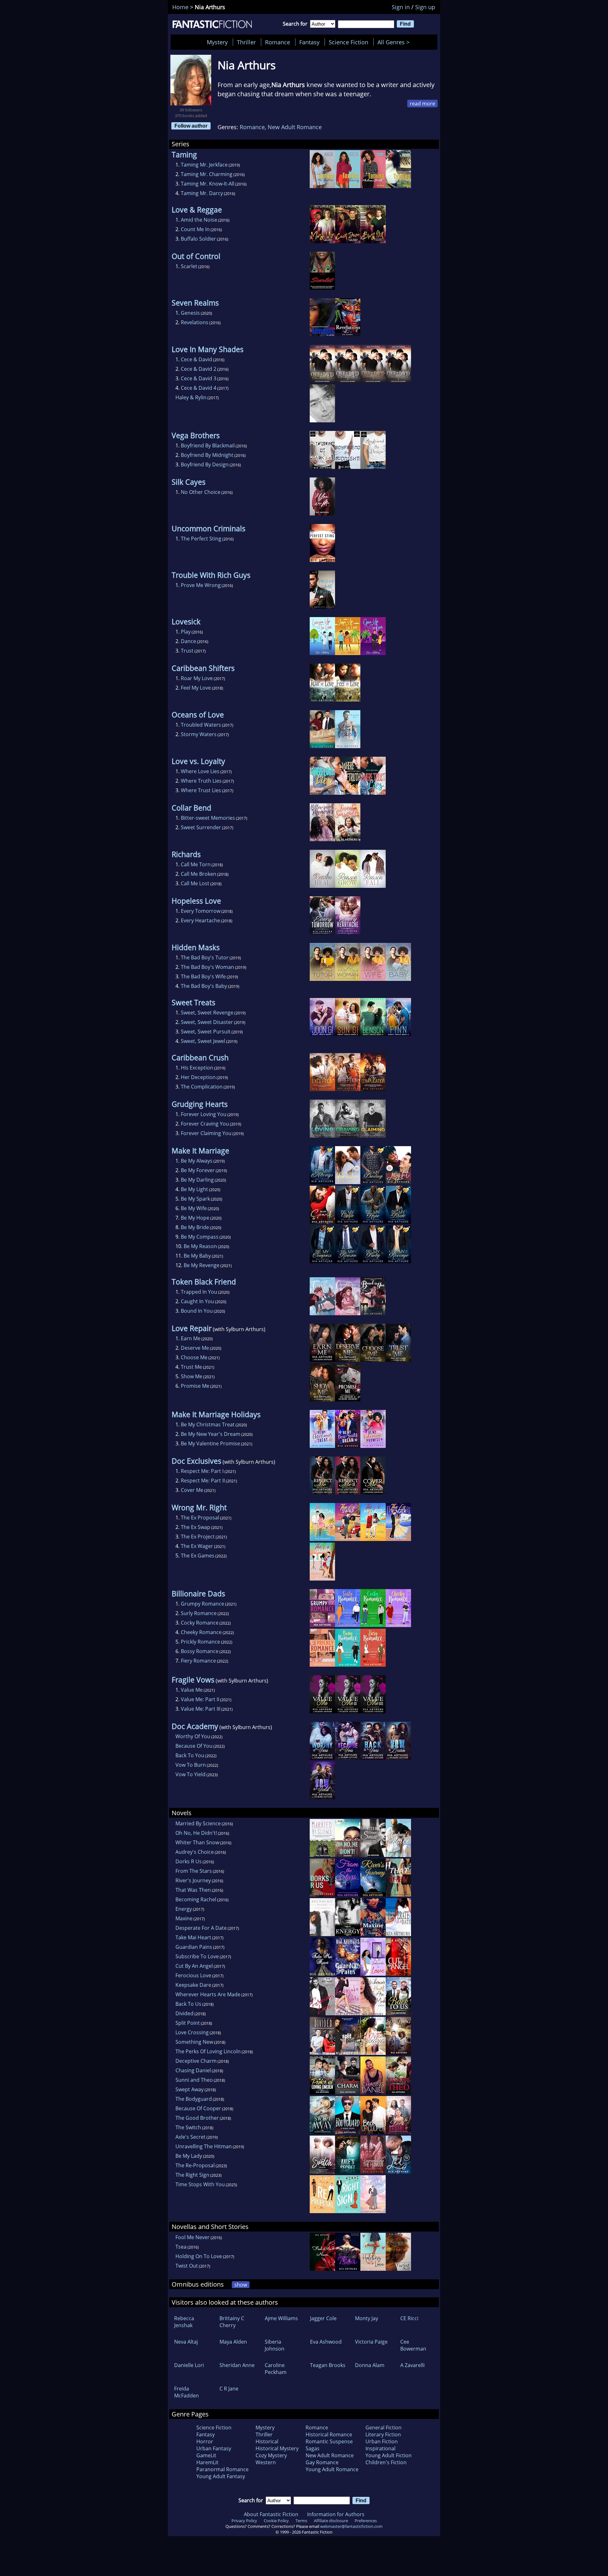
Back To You (190, 1755)
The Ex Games (198, 1556)
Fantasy (309, 42)
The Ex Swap (196, 1527)
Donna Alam (370, 2365)
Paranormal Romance (222, 2469)
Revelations (195, 322)
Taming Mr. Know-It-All (208, 184)
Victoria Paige (371, 2342)
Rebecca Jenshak (184, 2322)
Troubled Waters (201, 725)
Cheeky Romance (201, 1632)
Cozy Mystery (271, 2455)
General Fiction (383, 2428)
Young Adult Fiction (389, 2455)
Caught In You (197, 1301)
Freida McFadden (187, 2392)
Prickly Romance (200, 1642)
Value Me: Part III (201, 1709)
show (241, 2285)
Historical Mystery (277, 2448)
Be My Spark (195, 1199)
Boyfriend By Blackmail (208, 445)
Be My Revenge (202, 1265)
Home (180, 7)
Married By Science (198, 1823)
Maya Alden (233, 2342)
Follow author (191, 126)
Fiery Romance (198, 1661)
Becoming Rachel (196, 1899)
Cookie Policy (276, 2521)
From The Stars (194, 1871)
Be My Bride (195, 1227)
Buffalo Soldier (198, 239)
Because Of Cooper (198, 2108)
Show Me (192, 1376)
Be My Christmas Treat (208, 1424)
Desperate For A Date (201, 1928)
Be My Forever (198, 1170)
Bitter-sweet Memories (208, 818)
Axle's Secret (190, 2137)
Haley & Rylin (191, 397)
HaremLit (207, 2462)
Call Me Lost (195, 883)
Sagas (313, 2448)
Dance (188, 641)
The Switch (188, 2127)
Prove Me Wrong (201, 585)
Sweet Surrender (201, 827)
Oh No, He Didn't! (196, 1833)
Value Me (192, 1690)
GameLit (206, 2455)
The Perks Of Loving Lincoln (208, 2051)
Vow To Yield (190, 1774)
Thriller (246, 42)
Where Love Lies (200, 771)
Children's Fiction (386, 2462)
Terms (301, 2521)
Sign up (425, 7)
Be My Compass (200, 1237)
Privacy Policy (244, 2521)
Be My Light (194, 1189)
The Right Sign (192, 2175)
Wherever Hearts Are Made (208, 1994)
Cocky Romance (200, 1623)
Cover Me (192, 1490)
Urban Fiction (382, 2441)
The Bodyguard (194, 2099)
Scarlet (189, 266)
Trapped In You (199, 1292)
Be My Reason (200, 1246)
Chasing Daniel (193, 2070)
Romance (278, 42)
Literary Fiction (383, 2434)
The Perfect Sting (201, 539)
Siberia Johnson (275, 2345)
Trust (187, 651)
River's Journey (193, 1880)
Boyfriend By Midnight (207, 455)
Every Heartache (200, 920)
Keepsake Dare (193, 1985)
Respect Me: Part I (202, 1471)
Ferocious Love (193, 1975)
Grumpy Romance (203, 1604)
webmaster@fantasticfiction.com (351, 2526)
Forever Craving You (205, 1124)
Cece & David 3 (199, 378)
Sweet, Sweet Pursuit (206, 1032)
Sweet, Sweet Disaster (207, 1022)
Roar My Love (197, 678)
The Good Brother (197, 2118)
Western (266, 2462)
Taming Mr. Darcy (202, 193)
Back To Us (188, 2004)
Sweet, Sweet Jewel (203, 1041)
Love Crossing (192, 2032)
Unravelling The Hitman (204, 2146)
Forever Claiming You (206, 1133)
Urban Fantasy (214, 2448)
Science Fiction (348, 42)
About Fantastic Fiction (271, 2514)
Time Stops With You (200, 2184)
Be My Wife (194, 1208)
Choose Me (194, 1357)
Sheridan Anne (237, 2365)
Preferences (366, 2521)
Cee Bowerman (413, 2345)
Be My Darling (197, 1180)
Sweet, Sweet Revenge (207, 1013)
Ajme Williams (281, 2318)
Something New (194, 2042)
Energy (184, 1909)
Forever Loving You (204, 1114)
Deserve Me (195, 1348)
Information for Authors (336, 2514)
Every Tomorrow (201, 911)
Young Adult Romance (332, 2469)
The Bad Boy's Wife (203, 976)
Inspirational (380, 2448)
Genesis (190, 313)
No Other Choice (201, 492)
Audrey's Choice (195, 1852)
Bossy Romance (200, 1651)
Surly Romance (199, 1613)
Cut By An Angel (194, 1966)
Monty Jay (367, 2318)
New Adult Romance (295, 127)
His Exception (197, 1068)
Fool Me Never (193, 2237)
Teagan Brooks (328, 2365)
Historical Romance (329, 2434)
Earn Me (191, 1338)
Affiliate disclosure (331, 2521)
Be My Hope (195, 1218)
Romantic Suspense (329, 2441)
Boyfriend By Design (205, 464)
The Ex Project (198, 1537)
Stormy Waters (199, 734)
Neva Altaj (186, 2342)
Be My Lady (189, 2156)
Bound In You (197, 1311)
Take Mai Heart (193, 1937)
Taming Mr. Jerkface (204, 165)
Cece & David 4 (199, 388)
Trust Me (191, 1367)
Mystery (217, 42)
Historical (267, 2441)
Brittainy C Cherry (232, 2322)
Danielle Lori (189, 2365)
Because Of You (194, 1746)
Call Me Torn (196, 864)
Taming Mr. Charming (207, 174)
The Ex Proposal (200, 1518)
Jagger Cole (323, 2318)
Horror (205, 2441)
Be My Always (197, 1161)
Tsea (181, 2247)
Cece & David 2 (199, 369)
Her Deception (198, 1077)
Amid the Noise (199, 220)
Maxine (184, 1918)
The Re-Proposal (195, 2165)
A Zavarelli (412, 2365)
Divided (184, 2013)
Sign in (401, 7)
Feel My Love (196, 688)
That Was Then (193, 1890)
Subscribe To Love (197, 1956)
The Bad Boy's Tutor (205, 957)
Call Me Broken (199, 874)
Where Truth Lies (201, 781)
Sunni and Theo (194, 2080)
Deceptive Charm (196, 2061)
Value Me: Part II (200, 1699)
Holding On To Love (199, 2256)
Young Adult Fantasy (221, 2476)
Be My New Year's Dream (211, 1434)
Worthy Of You (193, 1736)
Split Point (188, 2023)
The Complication (202, 1087)
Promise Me (195, 1386)
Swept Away (190, 2089)
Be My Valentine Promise (210, 1443)
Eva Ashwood (326, 2342)
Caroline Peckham (276, 2369)
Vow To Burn (191, 1765)
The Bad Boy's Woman (207, 967)
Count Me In (195, 229)
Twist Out (187, 2266)
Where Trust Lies (201, 790)
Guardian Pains (194, 1947)
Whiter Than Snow (197, 1842)
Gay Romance (322, 2462)
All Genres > (395, 42)
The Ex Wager (197, 1546)
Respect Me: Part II (203, 1481)
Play (186, 632)
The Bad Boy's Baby (204, 986)
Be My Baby (197, 1256)
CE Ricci (409, 2318)
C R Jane (229, 2389)
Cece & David (196, 359)
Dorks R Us (189, 1861)
